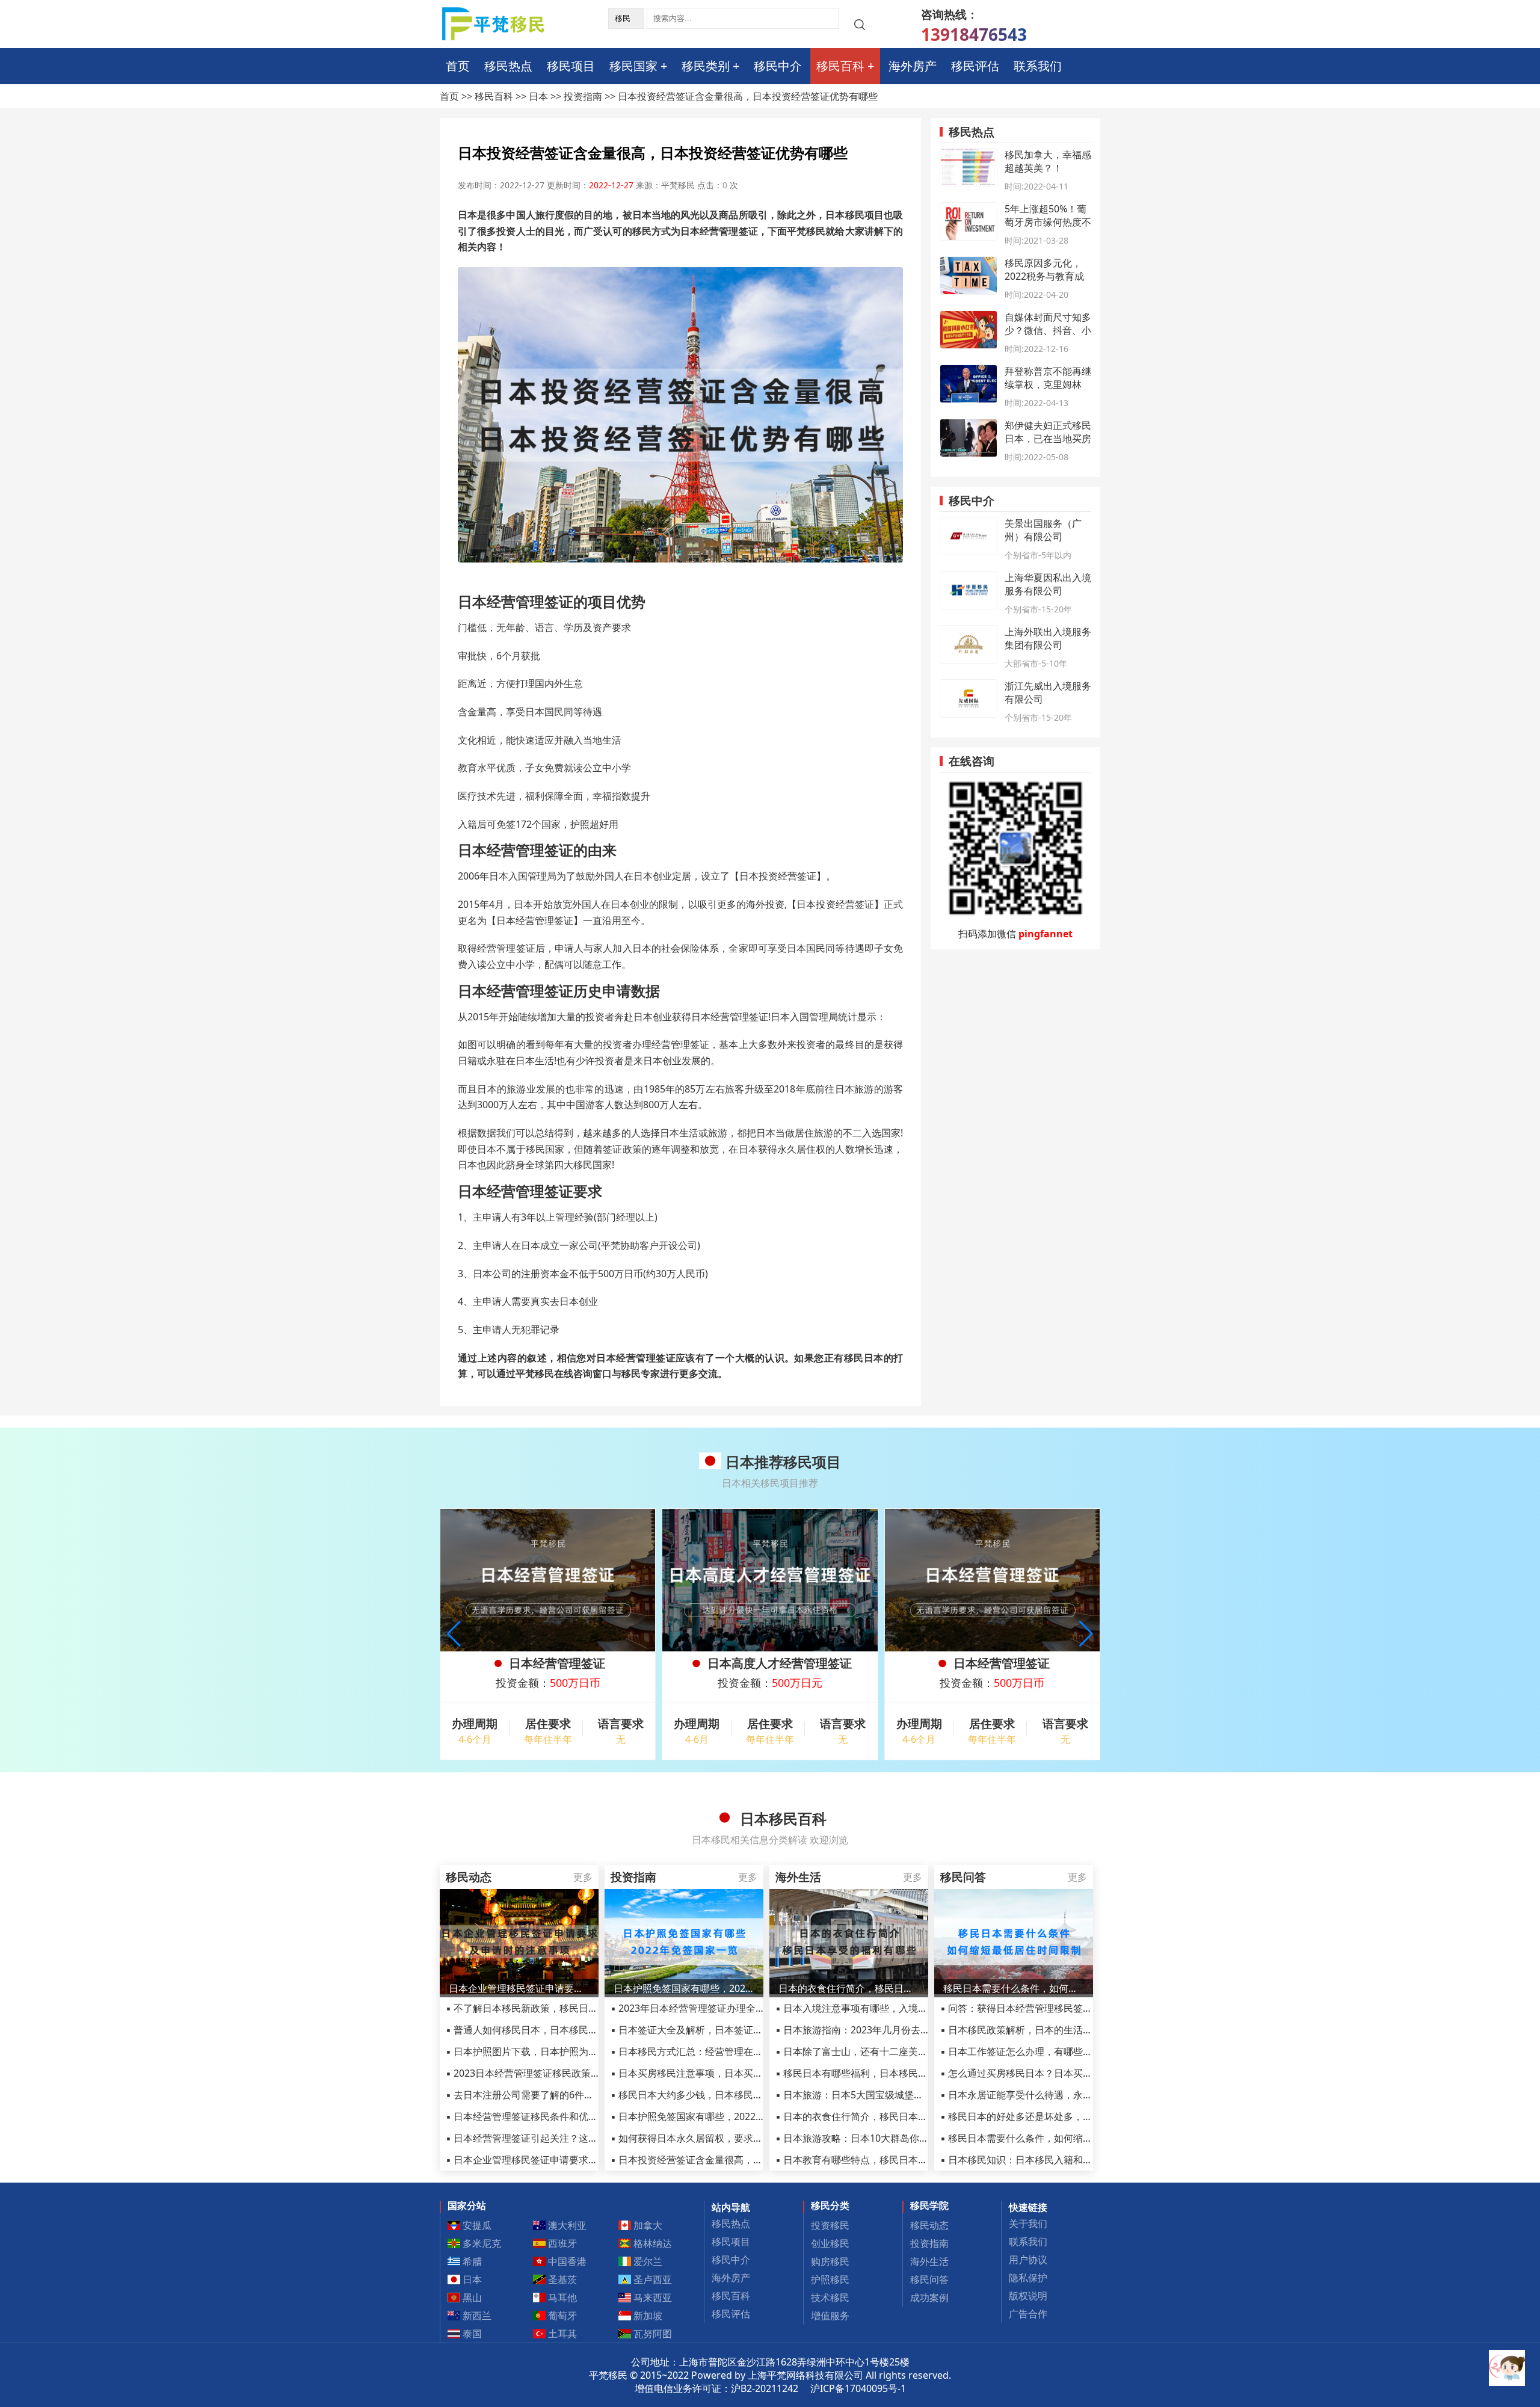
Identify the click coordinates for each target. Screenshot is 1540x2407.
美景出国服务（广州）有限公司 (1043, 530)
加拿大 (647, 2225)
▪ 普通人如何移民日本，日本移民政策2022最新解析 (557, 2030)
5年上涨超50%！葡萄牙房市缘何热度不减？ (1048, 222)
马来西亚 (651, 2298)
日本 (538, 96)
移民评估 (975, 66)
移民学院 (929, 2205)
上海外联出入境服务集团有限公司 (1048, 638)
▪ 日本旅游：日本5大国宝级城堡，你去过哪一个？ (883, 2095)
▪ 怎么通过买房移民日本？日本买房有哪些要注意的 (1050, 2073)
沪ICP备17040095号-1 (858, 2388)
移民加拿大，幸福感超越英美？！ (1048, 161)
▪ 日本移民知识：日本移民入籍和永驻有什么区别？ (1050, 2160)
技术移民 (830, 2298)
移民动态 (929, 2225)
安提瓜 (476, 2225)
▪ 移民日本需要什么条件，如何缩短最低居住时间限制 (1055, 2138)
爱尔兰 (647, 2261)
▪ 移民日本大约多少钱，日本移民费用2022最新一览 (722, 2095)
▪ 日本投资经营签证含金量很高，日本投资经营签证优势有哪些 (744, 2160)
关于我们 (1028, 2224)
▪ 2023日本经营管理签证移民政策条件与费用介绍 (552, 2073)
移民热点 (508, 66)
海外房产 (913, 66)
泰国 (471, 2334)
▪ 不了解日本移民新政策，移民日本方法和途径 (546, 2008)
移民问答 (929, 2279)
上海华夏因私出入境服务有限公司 (1048, 584)
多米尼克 (481, 2243)
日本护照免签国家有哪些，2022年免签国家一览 (684, 1988)
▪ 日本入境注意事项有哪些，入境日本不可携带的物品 (890, 2008)
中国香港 (566, 2261)
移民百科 (840, 66)
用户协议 (1028, 2260)
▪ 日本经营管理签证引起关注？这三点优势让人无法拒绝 (565, 2138)
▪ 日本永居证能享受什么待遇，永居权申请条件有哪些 (1055, 2095)
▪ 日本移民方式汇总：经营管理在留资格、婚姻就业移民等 (735, 2051)
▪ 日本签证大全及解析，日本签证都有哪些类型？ (716, 2030)
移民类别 (706, 66)
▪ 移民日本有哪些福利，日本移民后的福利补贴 (876, 2073)
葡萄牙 (561, 2316)
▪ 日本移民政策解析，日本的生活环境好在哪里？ (1045, 2030)
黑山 (471, 2298)
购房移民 (830, 2261)
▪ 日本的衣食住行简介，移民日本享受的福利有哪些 (885, 2116)
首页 (458, 66)
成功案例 (929, 2298)
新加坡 (647, 2316)
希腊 (471, 2261)
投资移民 (830, 2225)
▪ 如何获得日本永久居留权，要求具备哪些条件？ (716, 2138)
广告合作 (1028, 2314)
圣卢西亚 (651, 2279)
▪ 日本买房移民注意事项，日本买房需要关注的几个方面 (730, 2073)
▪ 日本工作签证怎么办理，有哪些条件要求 (1031, 2051)
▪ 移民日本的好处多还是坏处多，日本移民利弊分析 (1050, 2116)
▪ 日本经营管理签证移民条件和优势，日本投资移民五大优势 (575, 2116)
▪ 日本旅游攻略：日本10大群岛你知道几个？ (871, 2138)
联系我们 (1038, 66)
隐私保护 (1028, 2278)
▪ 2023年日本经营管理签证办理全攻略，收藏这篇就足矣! (732, 2008)
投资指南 (583, 96)
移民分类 (830, 2205)
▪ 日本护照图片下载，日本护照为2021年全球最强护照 (562, 2051)
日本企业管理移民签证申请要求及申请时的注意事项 (519, 1988)
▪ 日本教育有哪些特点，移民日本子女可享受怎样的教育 (895, 2160)
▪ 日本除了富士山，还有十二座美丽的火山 (866, 2051)
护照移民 (830, 2279)
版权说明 (1028, 2296)
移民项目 (571, 66)
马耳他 (561, 2298)
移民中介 (778, 66)
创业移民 (830, 2243)
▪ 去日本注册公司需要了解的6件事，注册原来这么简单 (563, 2095)
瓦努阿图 (651, 2334)
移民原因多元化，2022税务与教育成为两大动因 (1044, 276)
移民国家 (633, 66)
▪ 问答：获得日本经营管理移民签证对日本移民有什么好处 (1064, 2008)
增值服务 (830, 2316)
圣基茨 (561, 2279)
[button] (1086, 1634)
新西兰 (476, 2316)
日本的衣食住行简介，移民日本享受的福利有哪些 (849, 1988)
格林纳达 (651, 2243)
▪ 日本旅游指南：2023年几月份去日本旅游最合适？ (886, 2030)
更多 (583, 1877)
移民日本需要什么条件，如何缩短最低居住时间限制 (1014, 1988)
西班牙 (561, 2243)
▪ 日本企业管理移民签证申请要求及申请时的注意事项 (560, 2160)
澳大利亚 (566, 2225)
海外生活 (929, 2261)
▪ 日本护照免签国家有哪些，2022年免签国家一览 (717, 2116)
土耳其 (561, 2334)
